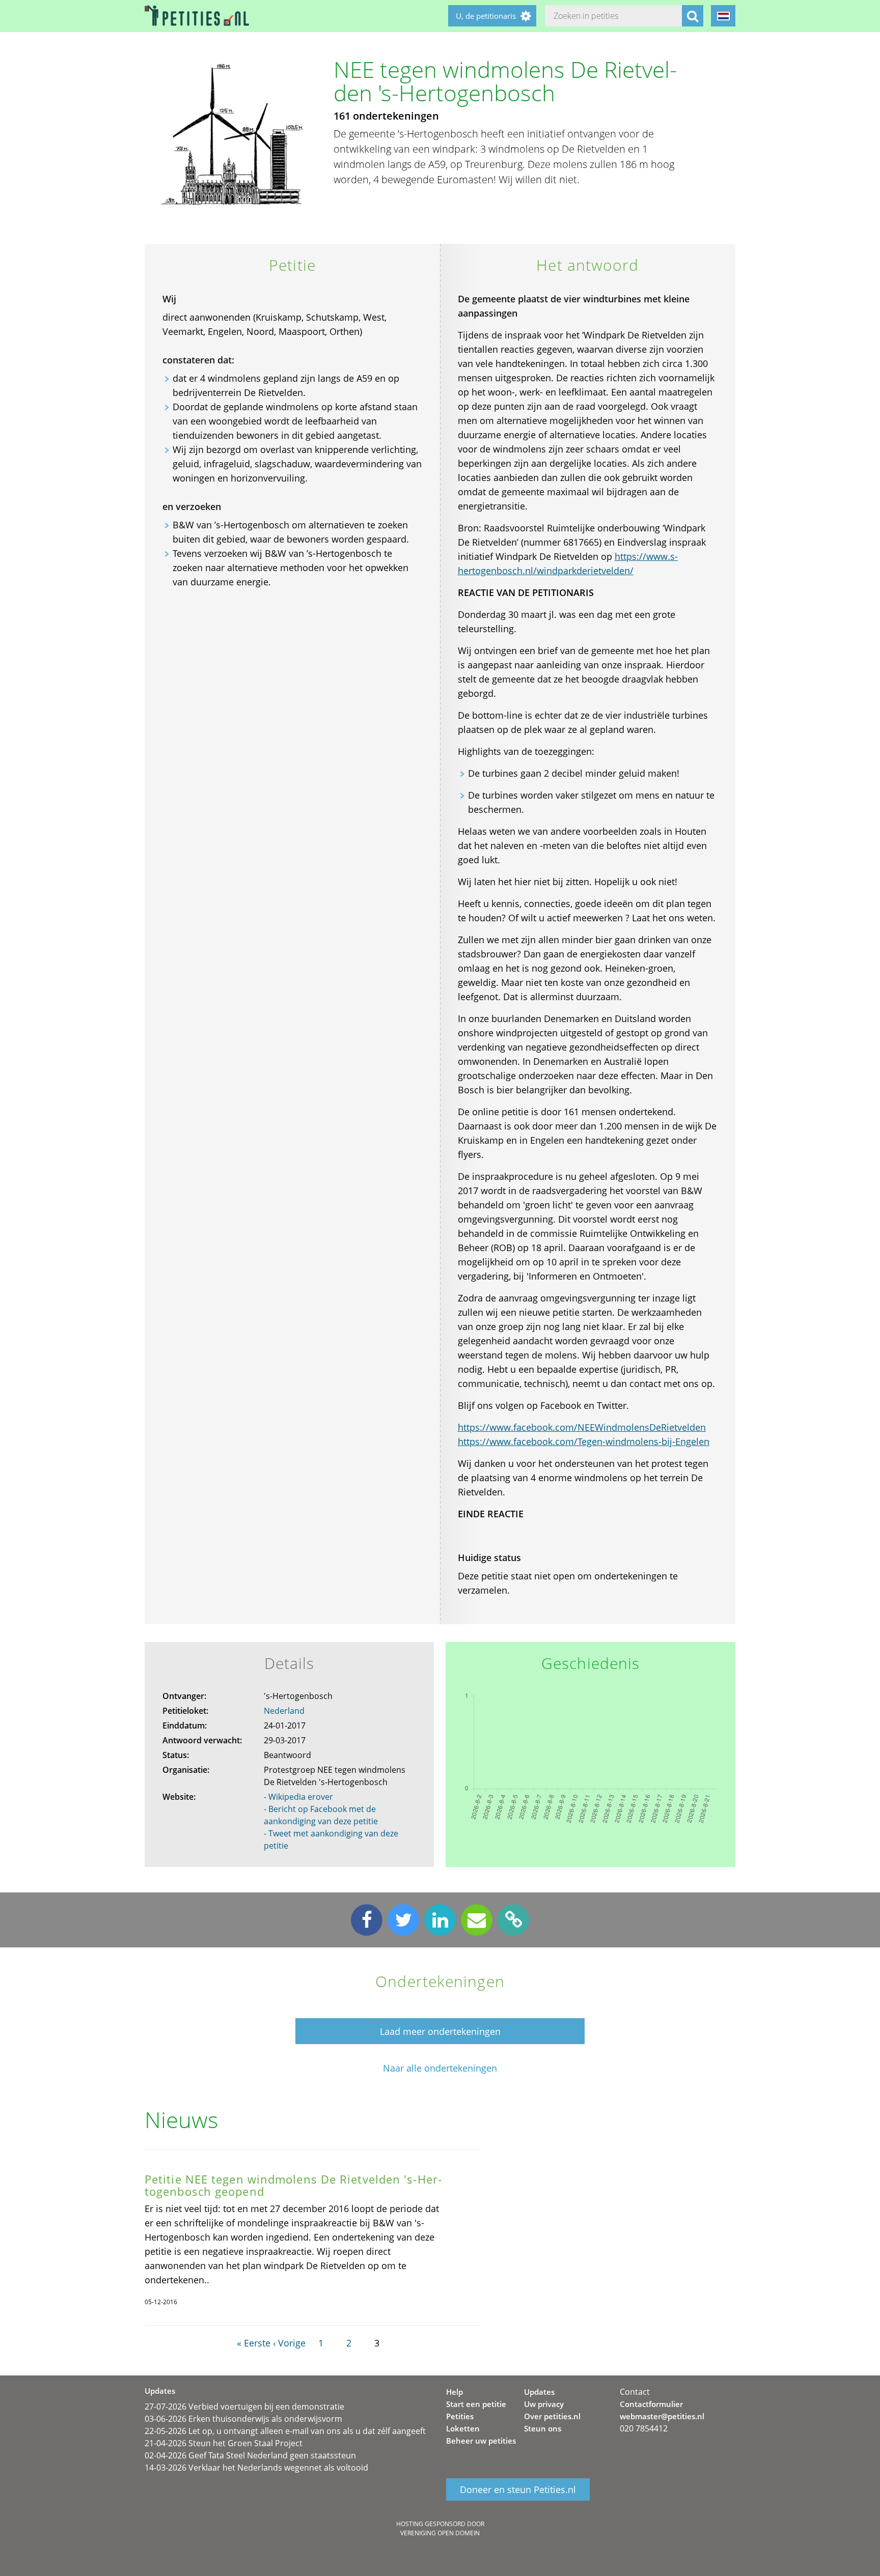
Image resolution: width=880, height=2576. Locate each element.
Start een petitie (476, 2404)
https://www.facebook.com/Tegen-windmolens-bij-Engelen (584, 1441)
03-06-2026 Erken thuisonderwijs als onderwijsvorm (243, 2419)
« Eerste (254, 2343)
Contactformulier (651, 2404)
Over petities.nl (552, 2416)
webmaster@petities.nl (662, 2416)
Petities (460, 2416)
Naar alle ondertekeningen (440, 2068)
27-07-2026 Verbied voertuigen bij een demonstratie (244, 2407)
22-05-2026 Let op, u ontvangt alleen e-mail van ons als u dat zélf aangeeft (285, 2431)
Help (455, 2392)
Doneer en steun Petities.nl (518, 2489)
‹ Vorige (289, 2343)
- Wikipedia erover (298, 1797)
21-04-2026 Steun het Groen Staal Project (224, 2443)
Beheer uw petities (481, 2441)
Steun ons (543, 2428)
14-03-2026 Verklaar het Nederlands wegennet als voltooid (256, 2468)
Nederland (284, 1711)
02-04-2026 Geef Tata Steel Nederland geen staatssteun (250, 2455)
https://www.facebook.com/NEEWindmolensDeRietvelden (582, 1427)
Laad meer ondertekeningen (440, 2031)
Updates (539, 2392)
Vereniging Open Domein (440, 2533)
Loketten (463, 2428)
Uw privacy (544, 2404)
